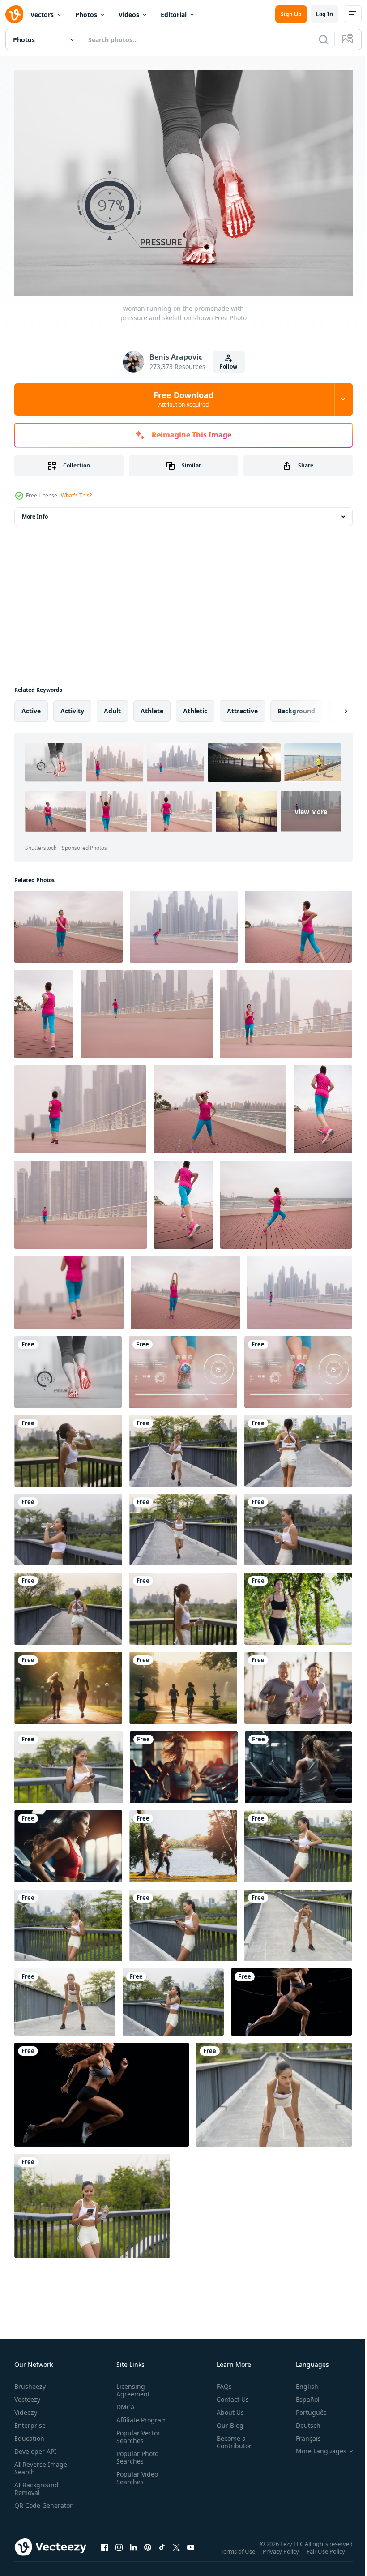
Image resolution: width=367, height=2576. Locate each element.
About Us (227, 2408)
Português (305, 2408)
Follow (228, 366)
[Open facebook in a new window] (105, 2552)
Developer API (35, 2447)
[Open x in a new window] (176, 2552)
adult (112, 706)
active (31, 706)
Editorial (174, 15)
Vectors (42, 15)
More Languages (314, 2447)
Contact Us (229, 2395)
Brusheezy (30, 2382)
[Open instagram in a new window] (119, 2552)
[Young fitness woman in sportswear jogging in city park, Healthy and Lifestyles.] (183, 1446)
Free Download (183, 399)
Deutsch (301, 2421)
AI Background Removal (36, 2484)
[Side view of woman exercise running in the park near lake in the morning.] (183, 1842)
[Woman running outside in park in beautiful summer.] (298, 1604)
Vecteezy (27, 2395)
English (300, 2382)
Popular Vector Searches (137, 2432)
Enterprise (30, 2421)
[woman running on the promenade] (298, 922)
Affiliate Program (140, 2415)
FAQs (221, 2382)
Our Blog (226, 2421)
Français (302, 2434)
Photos (86, 15)
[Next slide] (332, 707)
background (296, 706)
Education (29, 2434)
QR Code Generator (30, 2505)
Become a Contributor (230, 2438)
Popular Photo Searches (136, 2453)
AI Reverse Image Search (41, 2464)
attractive (242, 706)
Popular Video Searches (135, 2473)
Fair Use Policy (327, 2553)
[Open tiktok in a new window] (162, 2552)
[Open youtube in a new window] (191, 2552)
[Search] (324, 39)
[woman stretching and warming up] (68, 922)
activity (72, 706)
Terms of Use (239, 2553)
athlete (152, 706)
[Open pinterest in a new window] (148, 2552)
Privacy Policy (282, 2553)
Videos (129, 15)
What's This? (76, 495)
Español (301, 2395)
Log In (324, 14)
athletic (195, 706)
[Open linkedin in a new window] (133, 2552)
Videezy (26, 2408)
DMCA (124, 2402)
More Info (35, 512)
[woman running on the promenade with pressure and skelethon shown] (68, 1367)
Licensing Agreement (131, 2386)
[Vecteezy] (14, 14)
